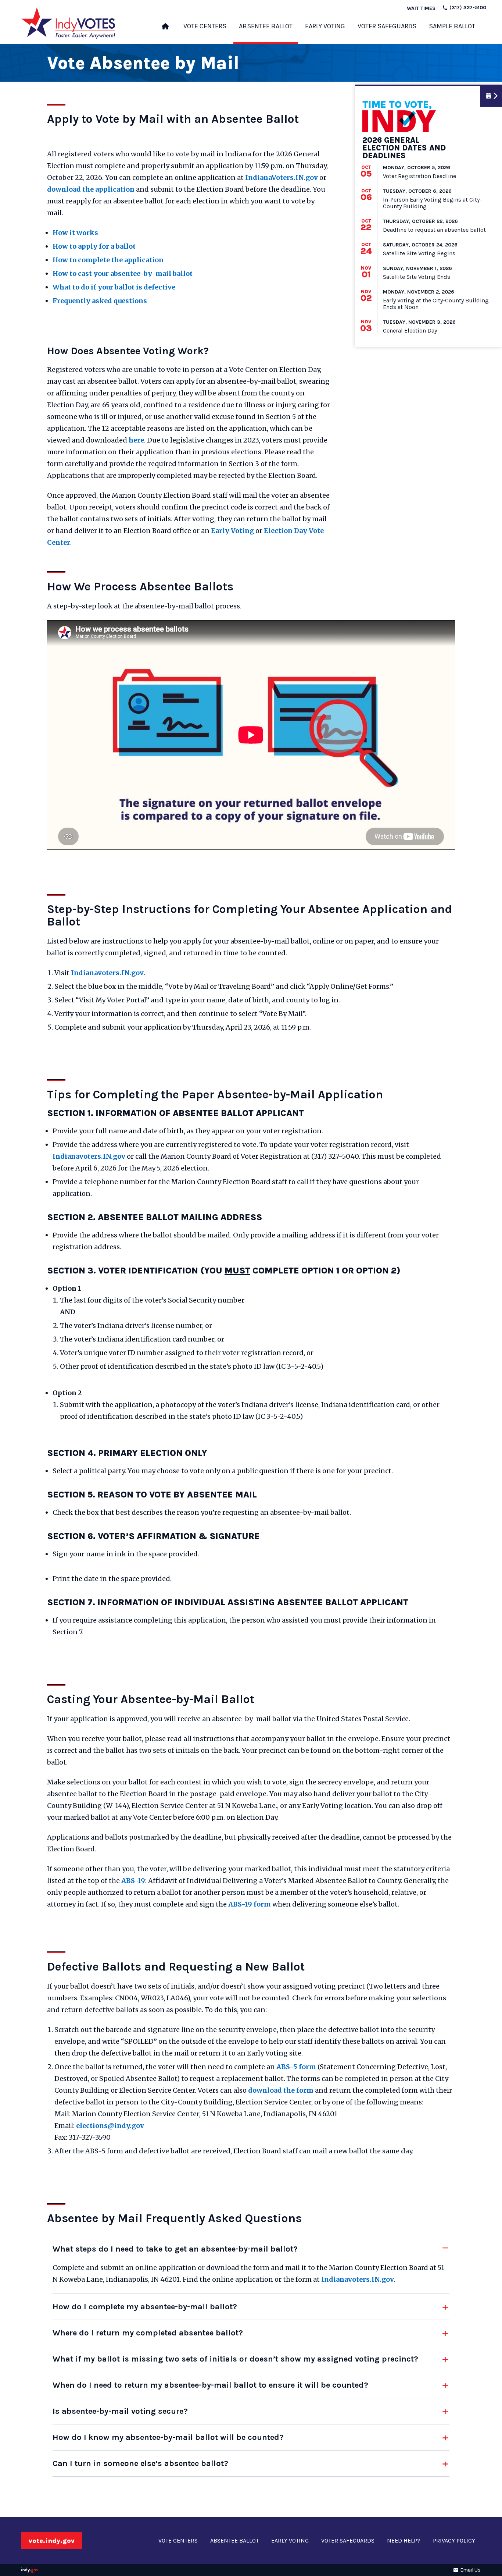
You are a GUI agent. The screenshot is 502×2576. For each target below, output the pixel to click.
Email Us (470, 2570)
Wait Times (421, 8)
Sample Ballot (452, 26)
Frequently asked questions (100, 301)
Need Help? (404, 2541)
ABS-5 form (296, 2067)
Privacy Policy (454, 2541)
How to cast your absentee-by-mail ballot (123, 273)
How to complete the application (108, 260)
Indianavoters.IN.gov (107, 973)
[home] (165, 29)
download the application (91, 189)
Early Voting (325, 26)
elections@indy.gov (110, 2126)
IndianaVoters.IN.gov (282, 177)
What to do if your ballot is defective (114, 287)
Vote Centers (205, 26)
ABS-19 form (250, 1904)
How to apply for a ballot (94, 246)
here (136, 440)
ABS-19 (133, 1881)
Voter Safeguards (387, 26)
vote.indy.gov (52, 2541)
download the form (281, 2090)
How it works (75, 233)
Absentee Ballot (266, 26)
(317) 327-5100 (467, 8)
